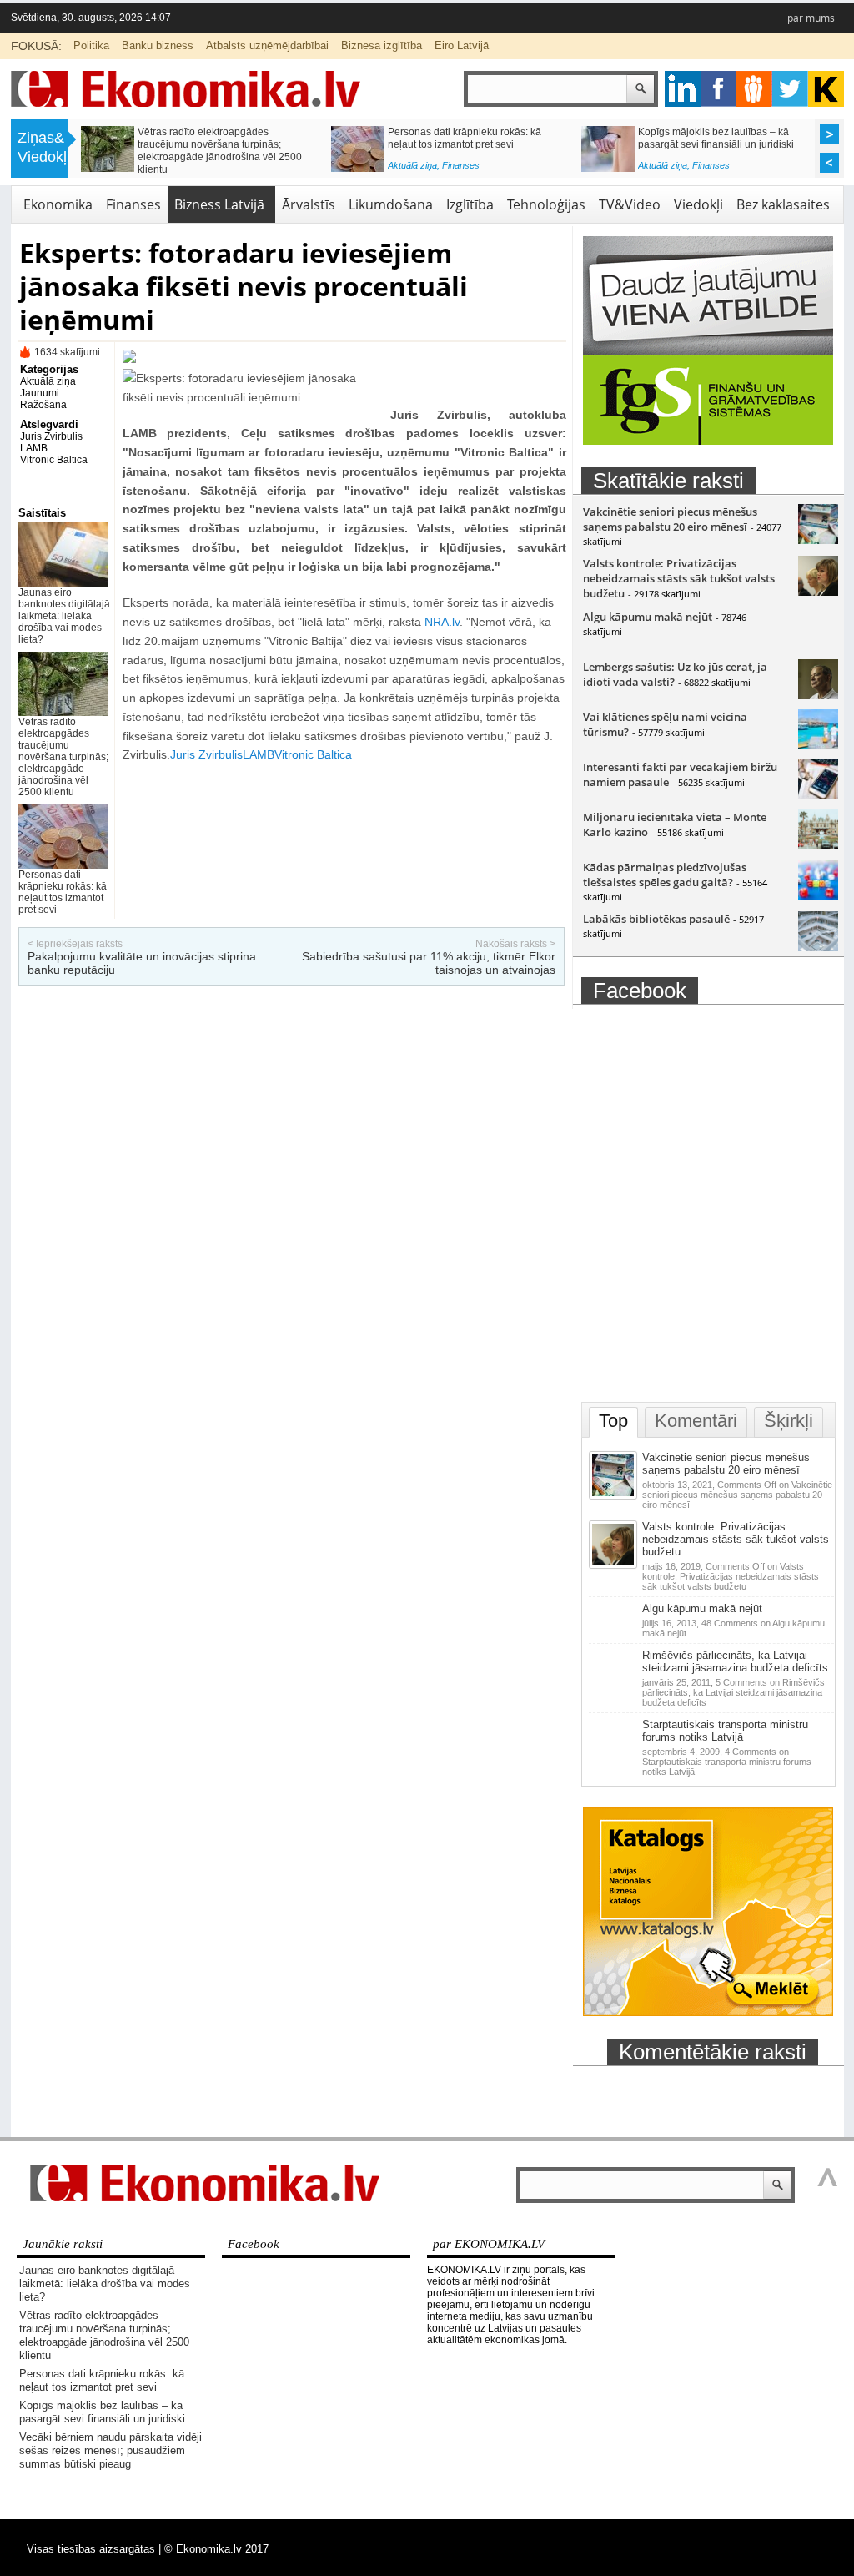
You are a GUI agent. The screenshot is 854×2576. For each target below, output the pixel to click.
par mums (811, 18)
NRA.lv (442, 622)
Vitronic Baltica (54, 460)
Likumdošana (391, 204)
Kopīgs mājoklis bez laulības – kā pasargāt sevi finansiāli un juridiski (102, 2412)
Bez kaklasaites (783, 204)
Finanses (211, 169)
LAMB (34, 448)
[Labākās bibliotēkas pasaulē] (818, 947)
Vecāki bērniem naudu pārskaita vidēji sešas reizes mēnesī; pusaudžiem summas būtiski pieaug (224, 144)
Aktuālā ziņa (162, 169)
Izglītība (470, 204)
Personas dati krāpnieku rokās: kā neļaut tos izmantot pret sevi (63, 892)
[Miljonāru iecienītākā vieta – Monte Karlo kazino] (818, 845)
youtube (826, 89)
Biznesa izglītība (382, 45)
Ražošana (43, 405)
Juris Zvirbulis (51, 436)
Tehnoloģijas (546, 204)
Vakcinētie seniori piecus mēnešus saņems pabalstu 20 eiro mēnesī (670, 519)
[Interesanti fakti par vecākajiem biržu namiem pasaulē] (818, 795)
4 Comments (727, 1762)
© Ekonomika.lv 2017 (216, 2549)
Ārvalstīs (309, 204)
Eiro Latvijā (462, 45)
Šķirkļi (789, 1421)
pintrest (754, 89)
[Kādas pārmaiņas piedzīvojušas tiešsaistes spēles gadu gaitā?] (818, 895)
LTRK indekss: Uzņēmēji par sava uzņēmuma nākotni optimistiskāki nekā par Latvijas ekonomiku (475, 144)
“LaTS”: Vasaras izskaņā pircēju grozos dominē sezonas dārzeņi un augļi (726, 138)
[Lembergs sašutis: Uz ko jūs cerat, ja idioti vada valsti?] (818, 695)
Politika (91, 45)
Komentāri (696, 1421)
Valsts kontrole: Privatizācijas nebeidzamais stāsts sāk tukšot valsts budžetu (679, 578)
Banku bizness (158, 45)
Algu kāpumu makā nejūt (648, 617)
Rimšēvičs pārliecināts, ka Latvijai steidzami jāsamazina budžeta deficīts (735, 1661)
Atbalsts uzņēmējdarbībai (267, 45)
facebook (718, 89)
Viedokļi (698, 204)
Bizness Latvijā (472, 169)
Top (613, 1421)
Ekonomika (58, 204)
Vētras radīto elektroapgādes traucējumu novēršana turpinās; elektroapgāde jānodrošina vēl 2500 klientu (63, 757)
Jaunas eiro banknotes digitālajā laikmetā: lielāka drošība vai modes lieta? (64, 616)
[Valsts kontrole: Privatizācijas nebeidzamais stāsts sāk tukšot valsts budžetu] (818, 592)
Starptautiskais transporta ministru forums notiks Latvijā (725, 1731)
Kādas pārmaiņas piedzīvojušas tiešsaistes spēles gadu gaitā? (665, 875)
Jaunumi (40, 393)
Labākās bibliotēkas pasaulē (656, 919)
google (683, 89)
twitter (790, 89)
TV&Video (630, 204)
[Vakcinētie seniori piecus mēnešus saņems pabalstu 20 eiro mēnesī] (818, 540)
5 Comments (733, 1692)
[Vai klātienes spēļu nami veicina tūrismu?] (818, 745)
